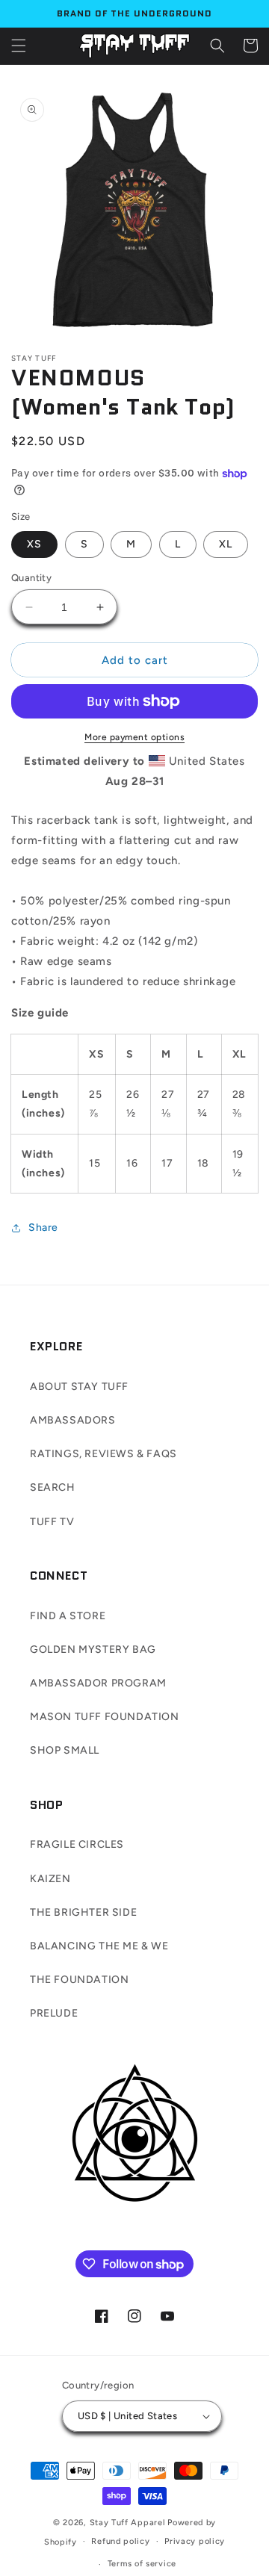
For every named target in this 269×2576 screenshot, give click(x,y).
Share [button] (43, 1228)
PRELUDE (54, 2013)
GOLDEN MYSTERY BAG (93, 1649)
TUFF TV (52, 1522)
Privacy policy (195, 2541)
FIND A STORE (68, 1616)
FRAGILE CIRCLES (77, 1844)
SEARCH (53, 1487)
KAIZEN (50, 1879)
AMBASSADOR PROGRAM (98, 1683)
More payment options (134, 737)
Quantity (31, 578)
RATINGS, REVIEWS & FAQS (103, 1454)
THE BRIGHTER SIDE (83, 1912)
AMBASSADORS (73, 1420)
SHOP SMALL (65, 1750)
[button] (19, 46)
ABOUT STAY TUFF (79, 1387)
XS (34, 544)
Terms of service (142, 2564)
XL (226, 544)
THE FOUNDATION (79, 1980)
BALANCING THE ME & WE (99, 1946)
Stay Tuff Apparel (128, 2523)
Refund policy (120, 2541)
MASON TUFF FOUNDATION (105, 1717)
